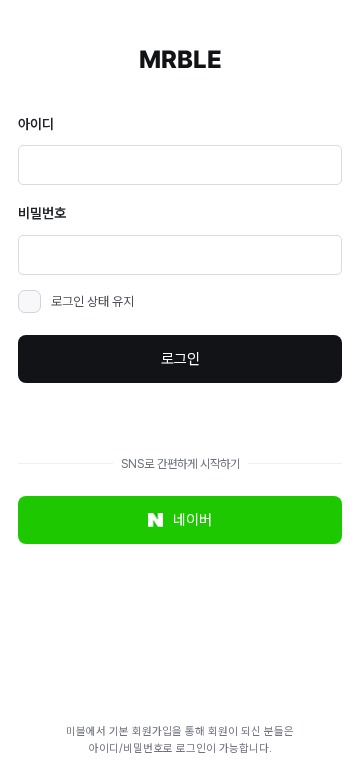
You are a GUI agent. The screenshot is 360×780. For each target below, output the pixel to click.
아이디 (36, 124)
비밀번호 (42, 213)
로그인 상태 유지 (92, 301)
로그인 (180, 359)
